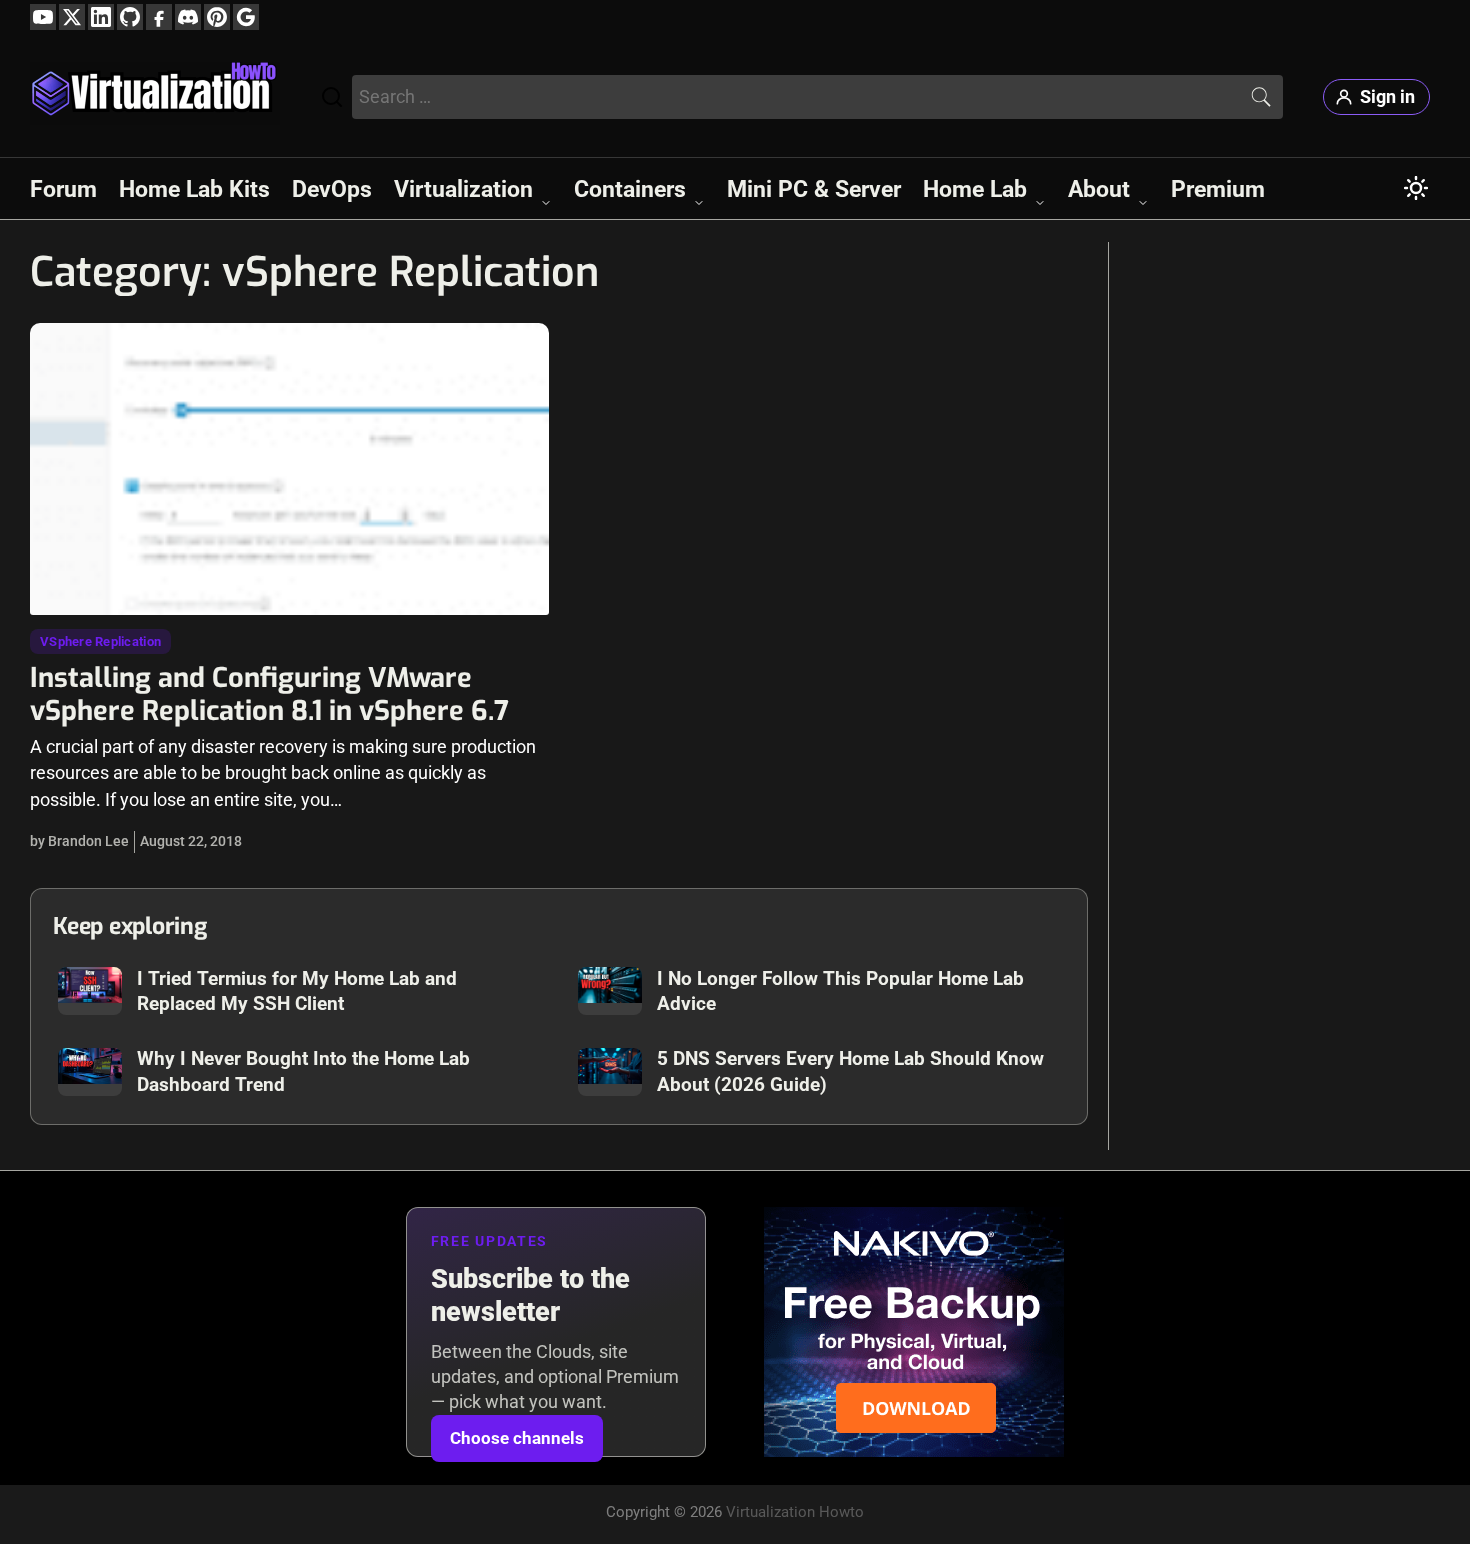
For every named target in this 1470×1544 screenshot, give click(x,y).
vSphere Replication (100, 641)
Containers (630, 189)
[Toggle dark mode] (1416, 188)
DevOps (332, 189)
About (1099, 189)
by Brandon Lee (79, 841)
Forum (63, 189)
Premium (1218, 189)
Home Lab (975, 189)
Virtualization (463, 189)
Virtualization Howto (795, 1512)
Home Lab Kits (194, 189)
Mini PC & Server (814, 189)
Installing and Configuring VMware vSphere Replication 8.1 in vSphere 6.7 (269, 694)
